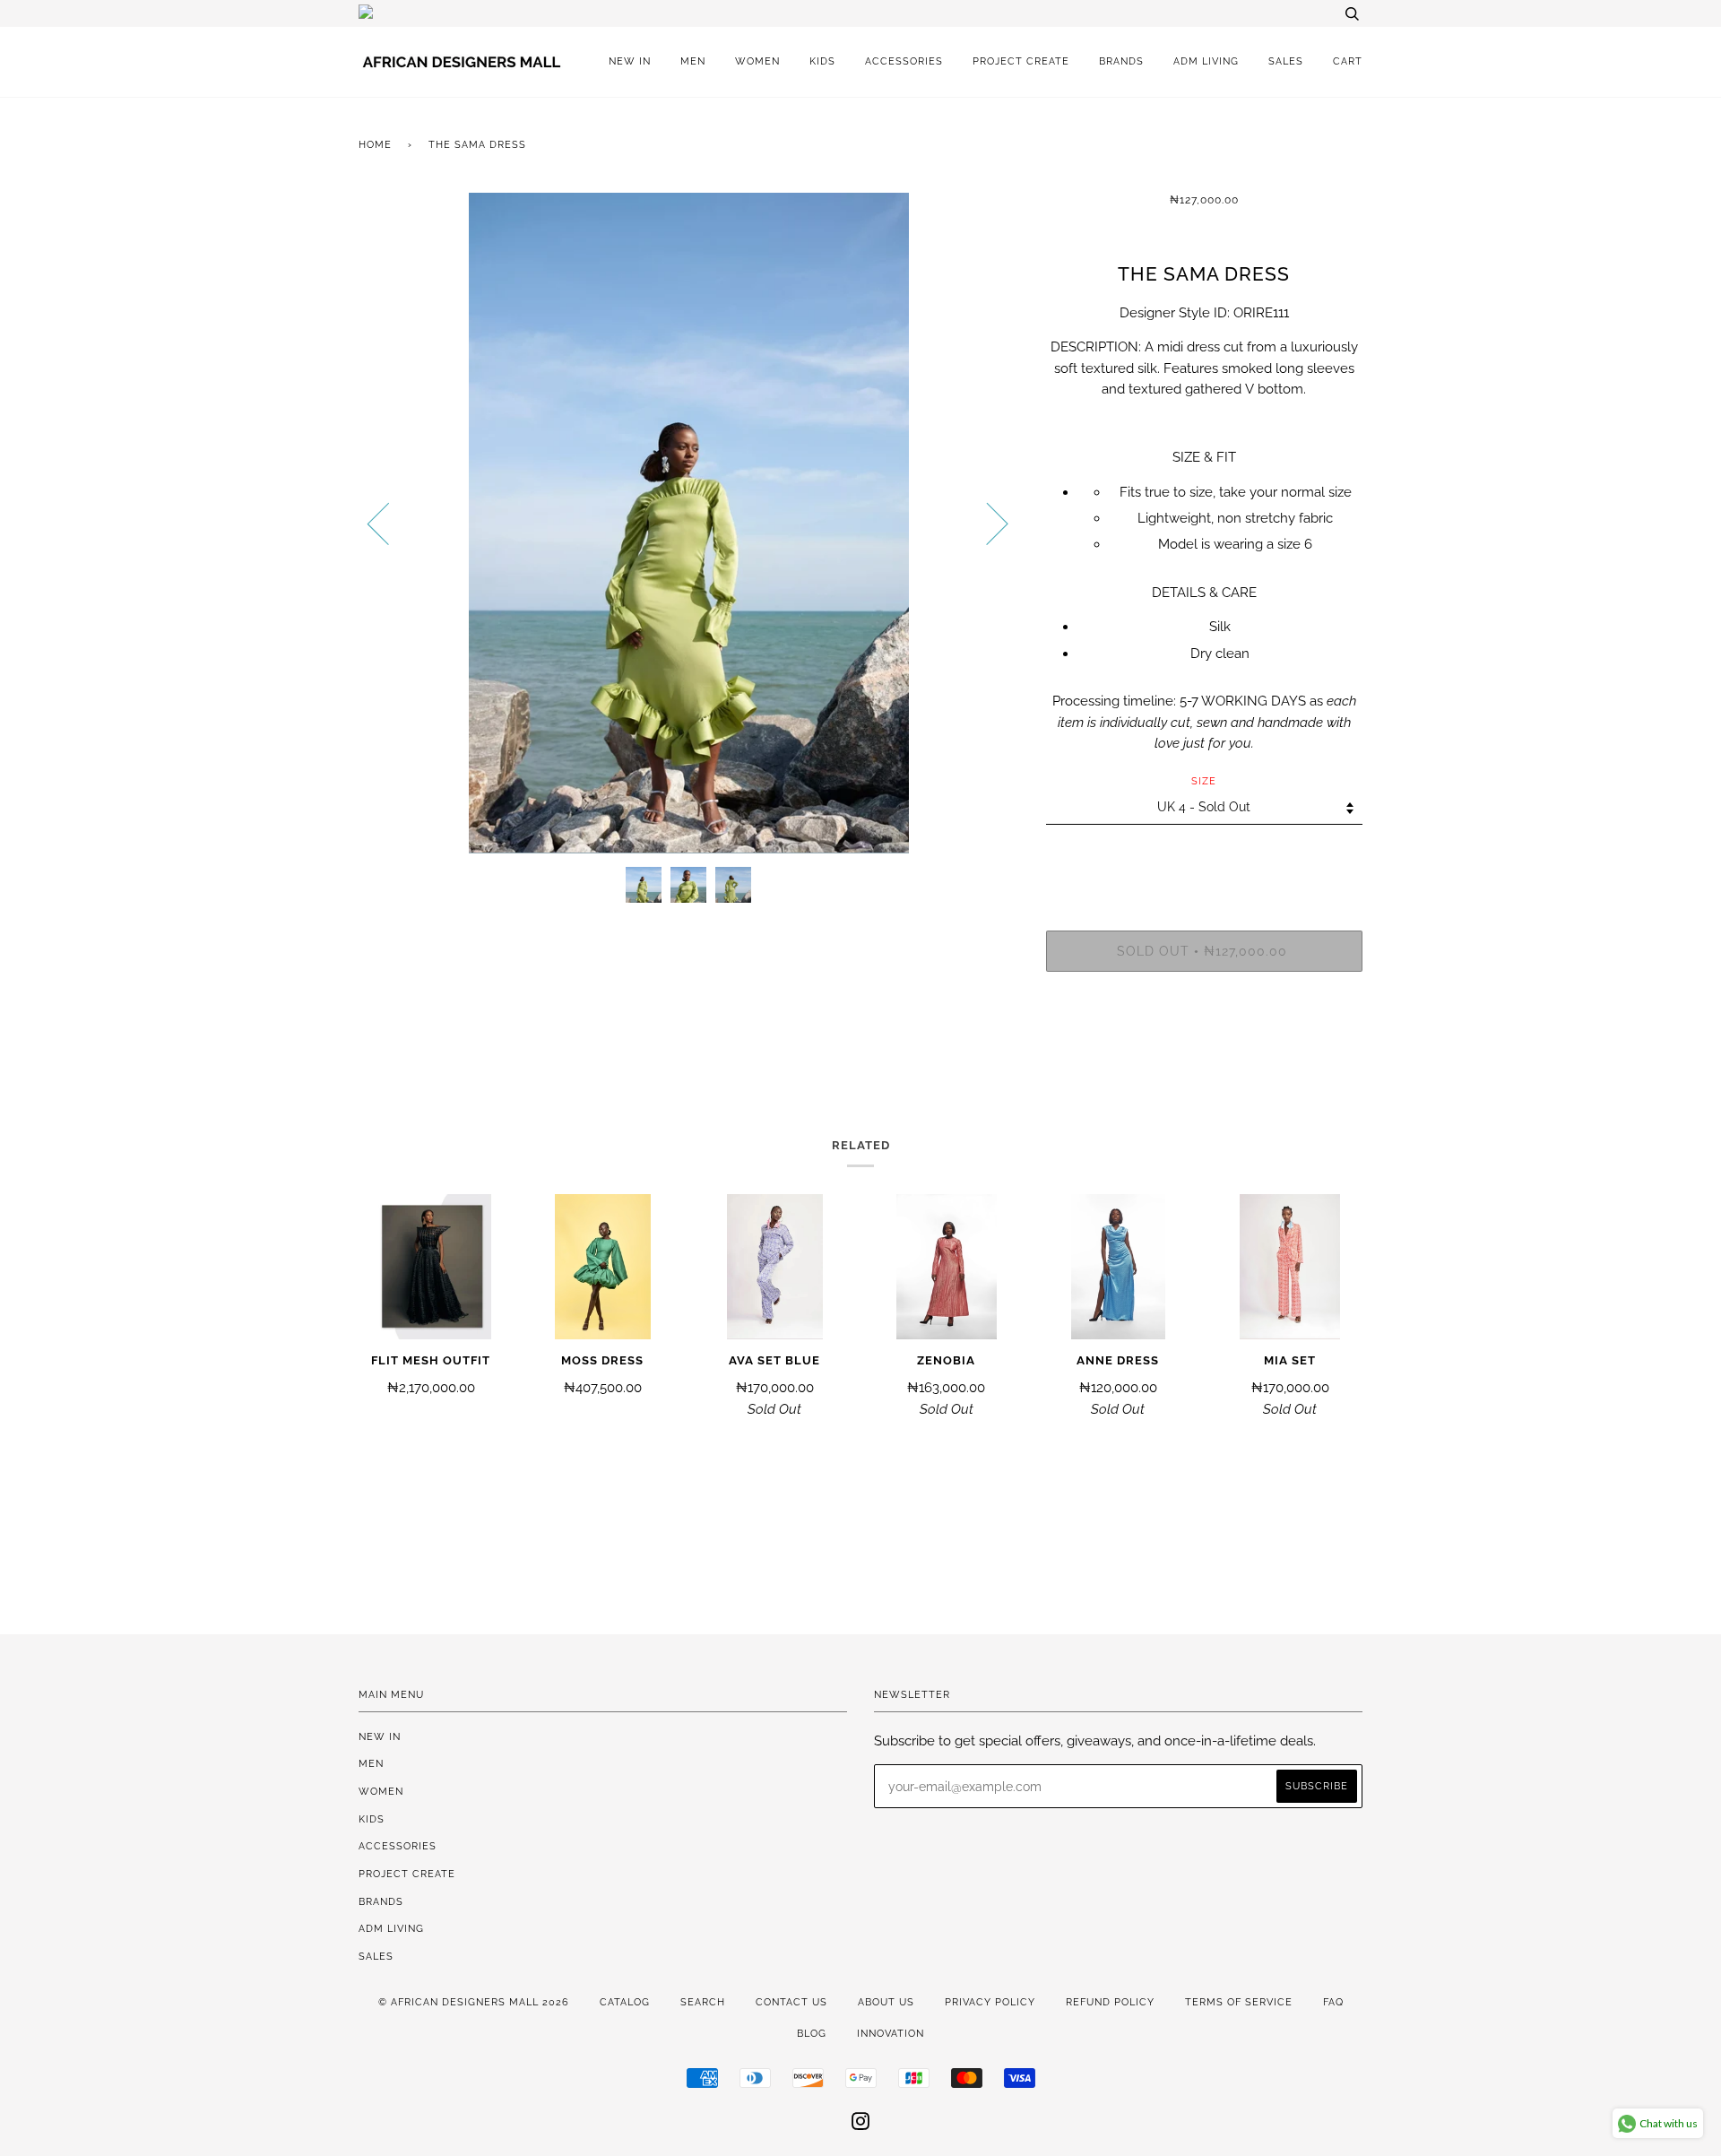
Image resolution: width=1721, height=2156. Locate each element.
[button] (1204, 423)
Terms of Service (1239, 2002)
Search (703, 2002)
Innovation (891, 2033)
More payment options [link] (1204, 1047)
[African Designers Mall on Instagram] (861, 2125)
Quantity (1204, 857)
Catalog (625, 2002)
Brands (1121, 61)
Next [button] (986, 523)
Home (375, 144)
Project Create (1021, 61)
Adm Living (1206, 61)
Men (693, 61)
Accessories (904, 61)
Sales (1286, 61)
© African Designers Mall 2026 (474, 2002)
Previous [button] (389, 523)
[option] (689, 523)
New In (630, 61)
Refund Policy (1110, 2002)
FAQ (1333, 2002)
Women (757, 61)
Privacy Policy (990, 2002)
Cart (1348, 61)
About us (886, 2002)
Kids (822, 61)
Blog (812, 2033)
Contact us (791, 2002)
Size (1204, 781)
